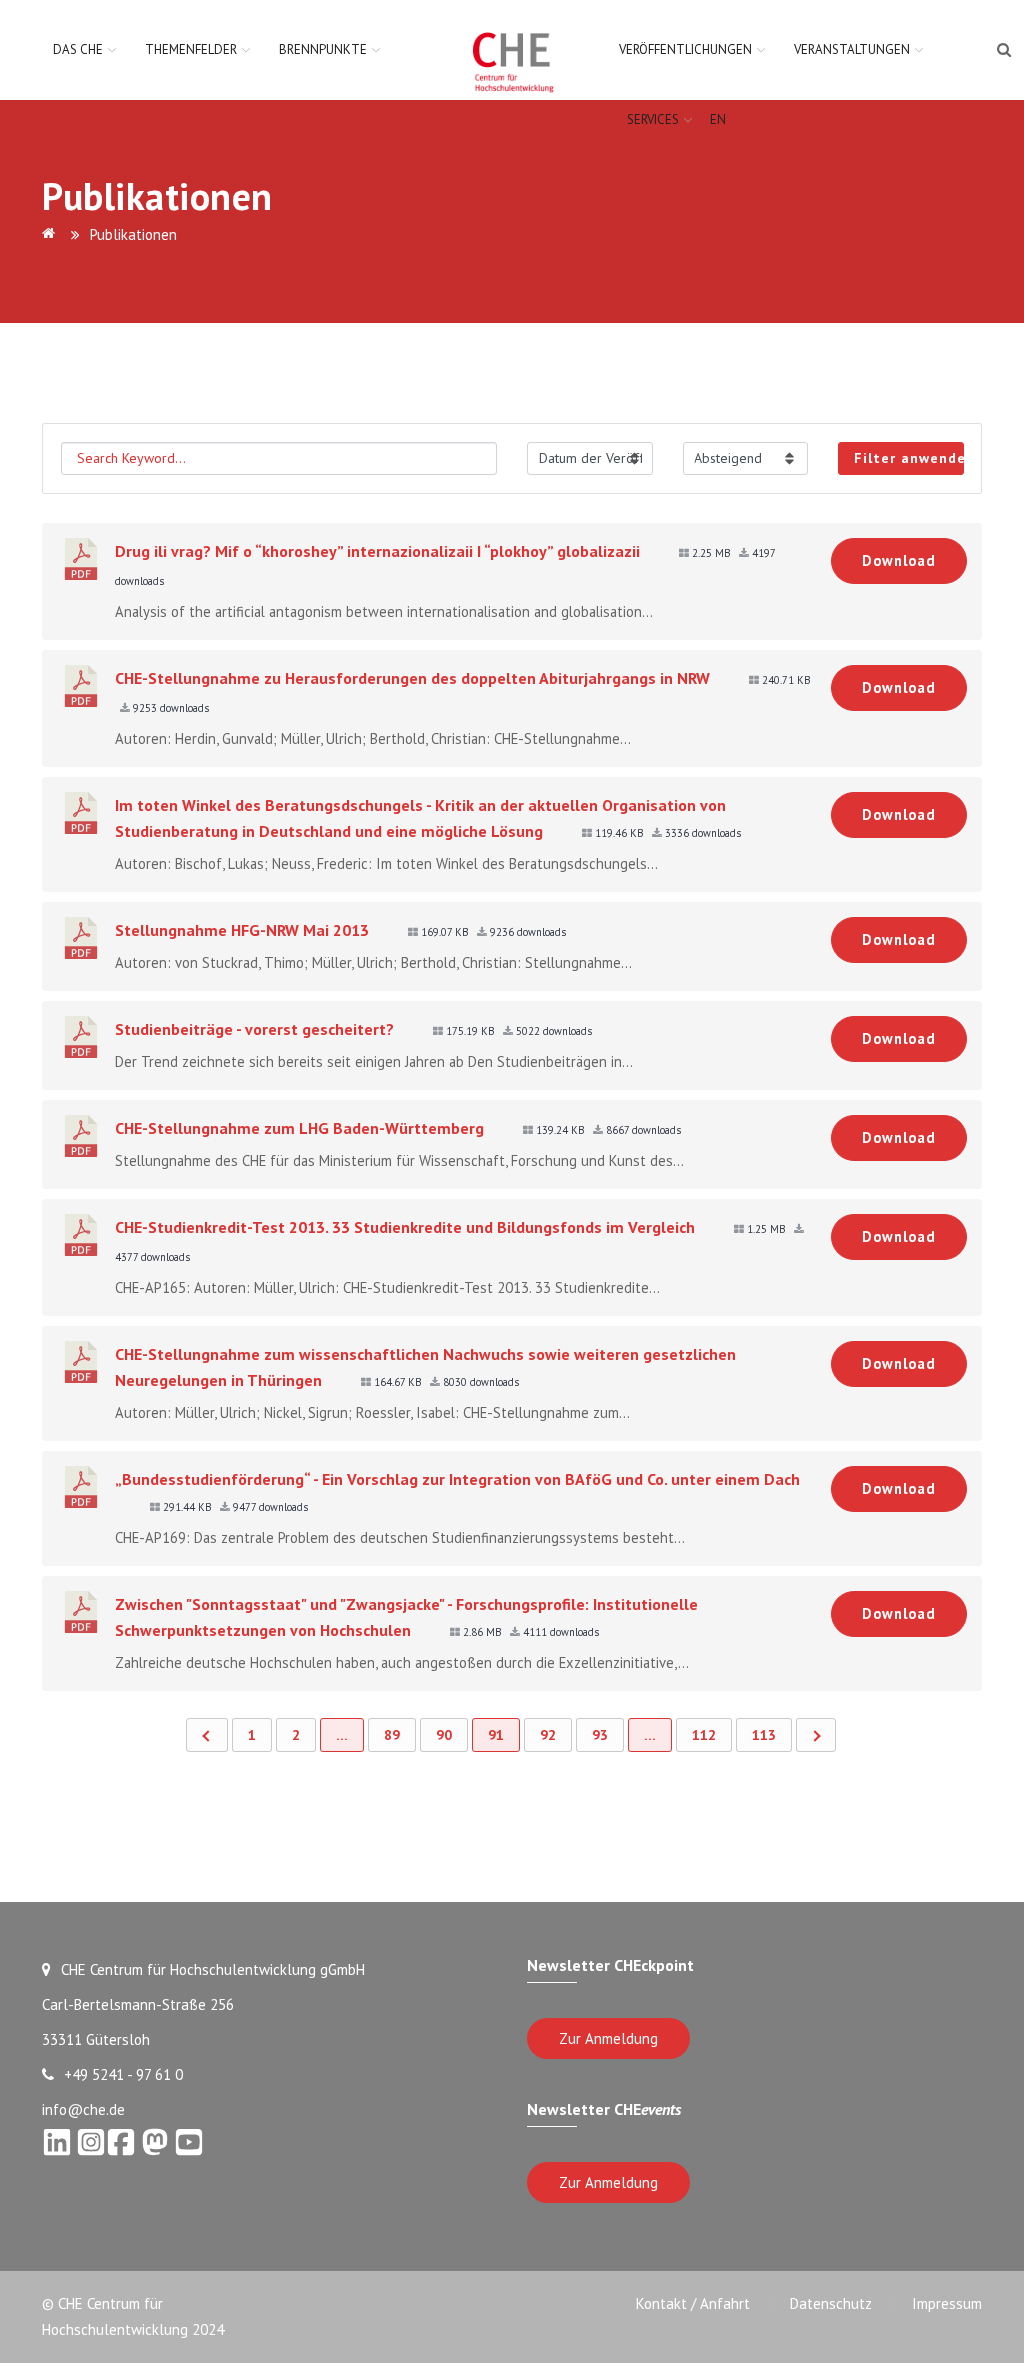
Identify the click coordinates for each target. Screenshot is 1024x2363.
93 (600, 1735)
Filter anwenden (909, 458)
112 (704, 1735)
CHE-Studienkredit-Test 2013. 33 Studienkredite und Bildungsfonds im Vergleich (405, 1227)
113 (764, 1735)
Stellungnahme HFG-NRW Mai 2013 (242, 930)
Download (899, 560)
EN (718, 119)
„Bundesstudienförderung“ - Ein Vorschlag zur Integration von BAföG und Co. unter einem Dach (457, 1479)
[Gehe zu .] (52, 234)
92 (548, 1735)
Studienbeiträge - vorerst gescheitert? (254, 1029)
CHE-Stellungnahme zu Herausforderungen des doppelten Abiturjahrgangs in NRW (412, 678)
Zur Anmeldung (608, 2038)
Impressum (947, 2303)
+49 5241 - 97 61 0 (123, 2074)
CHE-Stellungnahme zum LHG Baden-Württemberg (299, 1128)
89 (392, 1735)
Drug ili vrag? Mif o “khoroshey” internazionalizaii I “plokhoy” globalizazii (377, 551)
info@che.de (83, 2109)
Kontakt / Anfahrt (693, 2303)
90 (444, 1735)
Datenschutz (831, 2303)
